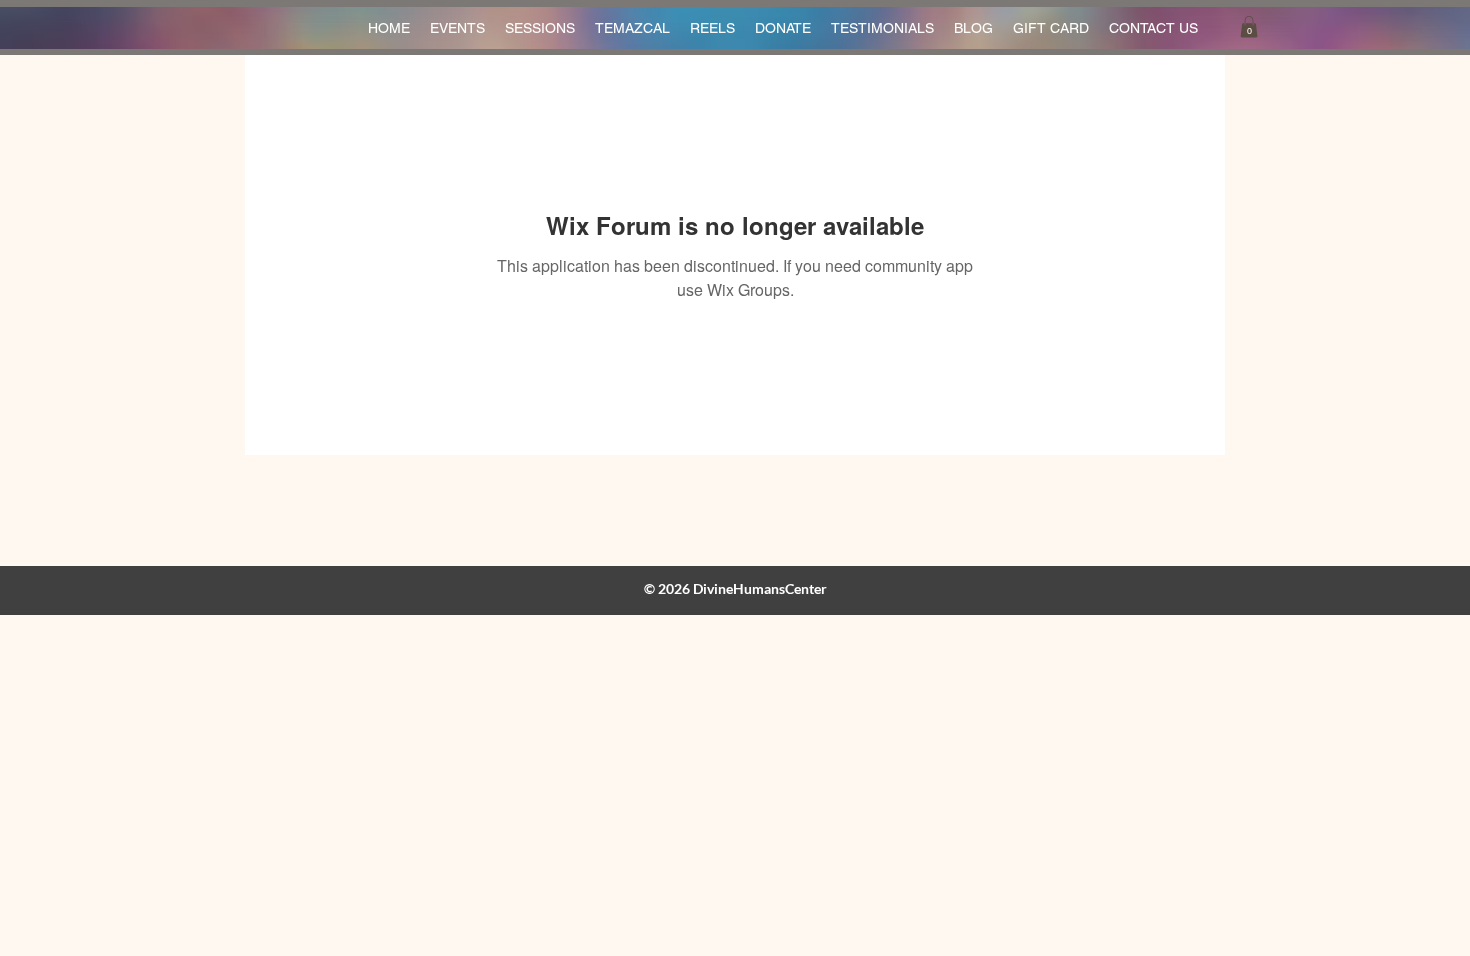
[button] (1249, 27)
